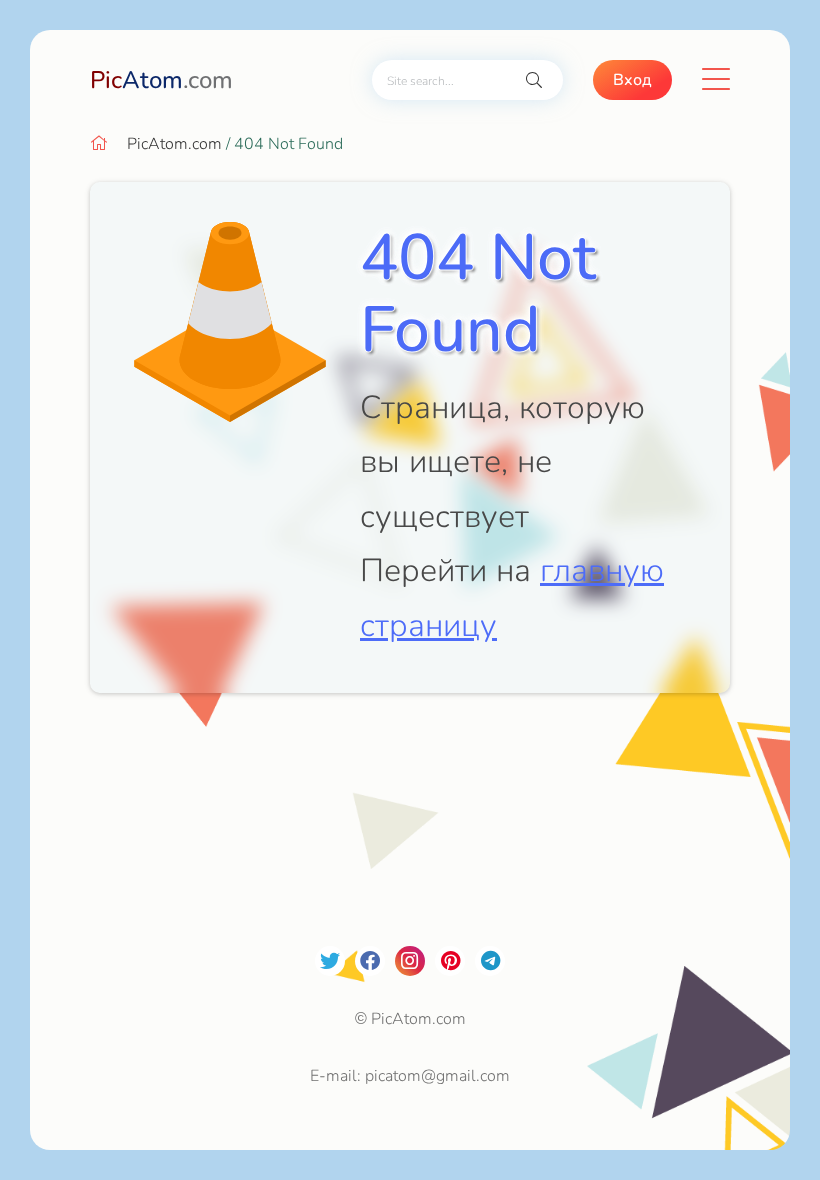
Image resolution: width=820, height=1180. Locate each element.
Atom (161, 80)
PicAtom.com (174, 144)
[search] (534, 80)
